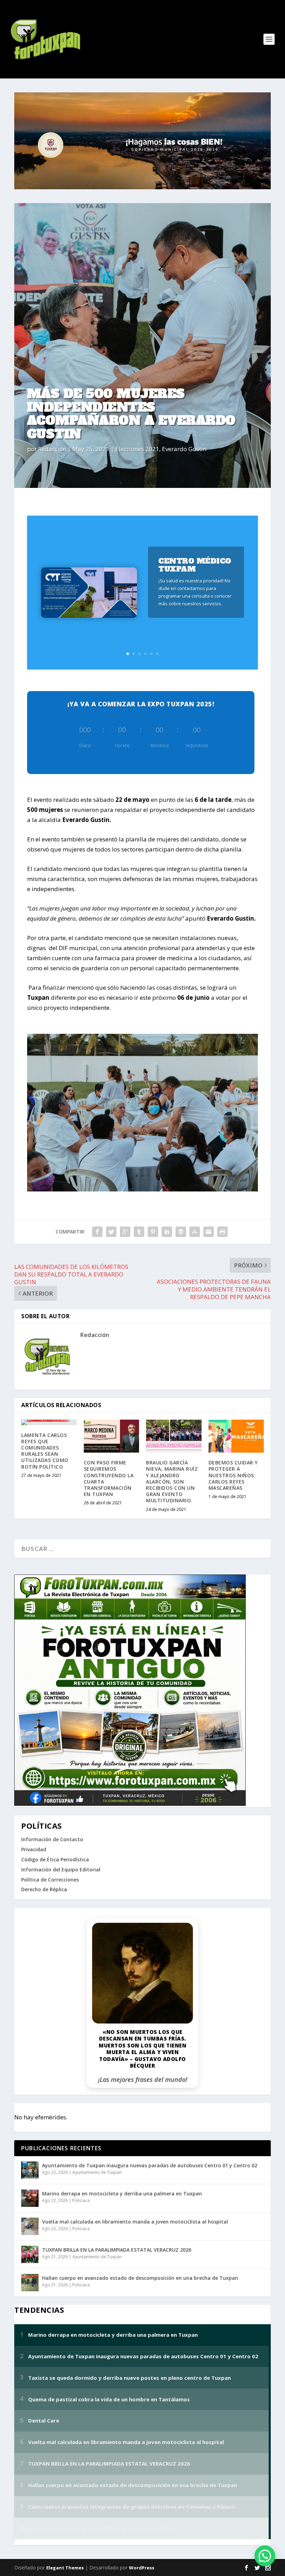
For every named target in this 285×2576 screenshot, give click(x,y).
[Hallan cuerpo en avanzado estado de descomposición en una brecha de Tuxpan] (30, 2283)
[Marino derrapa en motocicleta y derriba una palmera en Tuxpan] (30, 2198)
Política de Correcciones (50, 1880)
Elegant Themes (65, 2568)
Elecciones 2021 (137, 449)
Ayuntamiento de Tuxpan (97, 2172)
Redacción (52, 449)
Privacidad (34, 1849)
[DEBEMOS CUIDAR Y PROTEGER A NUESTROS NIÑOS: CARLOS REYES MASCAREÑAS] (236, 1436)
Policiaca (81, 2200)
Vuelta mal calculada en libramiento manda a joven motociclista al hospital (135, 2222)
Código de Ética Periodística (55, 1859)
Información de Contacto (52, 1839)
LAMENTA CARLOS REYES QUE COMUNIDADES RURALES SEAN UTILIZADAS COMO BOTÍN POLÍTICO (45, 1451)
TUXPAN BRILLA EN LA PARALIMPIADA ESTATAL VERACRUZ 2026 (117, 2250)
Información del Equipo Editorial (61, 1869)
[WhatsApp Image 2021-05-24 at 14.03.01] (142, 1189)
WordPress (142, 2568)
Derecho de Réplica (44, 1889)
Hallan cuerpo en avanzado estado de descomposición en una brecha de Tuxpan (140, 2278)
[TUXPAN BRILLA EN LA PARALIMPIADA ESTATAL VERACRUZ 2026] (30, 2254)
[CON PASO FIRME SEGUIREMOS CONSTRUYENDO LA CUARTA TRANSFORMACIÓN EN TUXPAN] (112, 1436)
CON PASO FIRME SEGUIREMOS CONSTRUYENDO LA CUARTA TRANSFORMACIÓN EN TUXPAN (109, 1478)
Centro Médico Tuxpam (195, 565)
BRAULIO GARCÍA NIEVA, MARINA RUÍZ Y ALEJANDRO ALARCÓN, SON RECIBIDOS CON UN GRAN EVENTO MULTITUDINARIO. (172, 1481)
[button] (265, 2556)
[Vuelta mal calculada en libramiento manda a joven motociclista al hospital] (30, 2226)
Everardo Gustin (184, 449)
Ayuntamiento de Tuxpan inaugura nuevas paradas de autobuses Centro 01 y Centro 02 (150, 2165)
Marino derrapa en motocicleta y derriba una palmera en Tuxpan (122, 2193)
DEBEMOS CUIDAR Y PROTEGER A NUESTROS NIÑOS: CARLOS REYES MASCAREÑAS (233, 1475)
